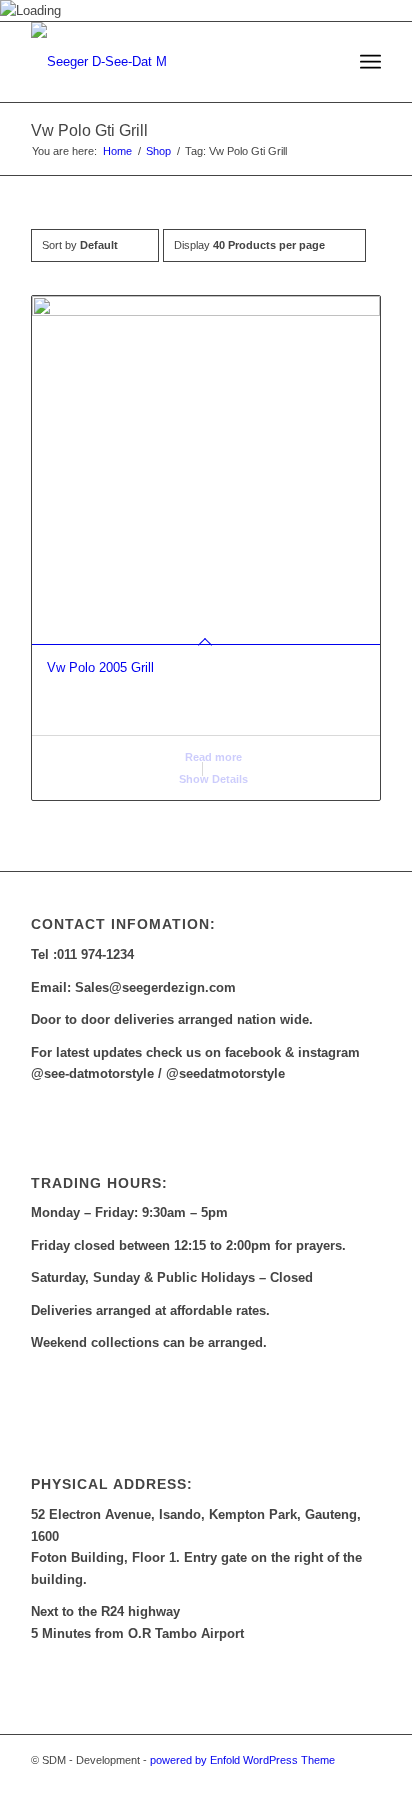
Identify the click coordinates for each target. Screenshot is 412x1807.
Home (117, 151)
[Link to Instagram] (366, 1782)
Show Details (212, 779)
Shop (158, 151)
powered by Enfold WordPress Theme (242, 1760)
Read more (212, 757)
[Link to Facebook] (336, 1782)
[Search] (326, 62)
